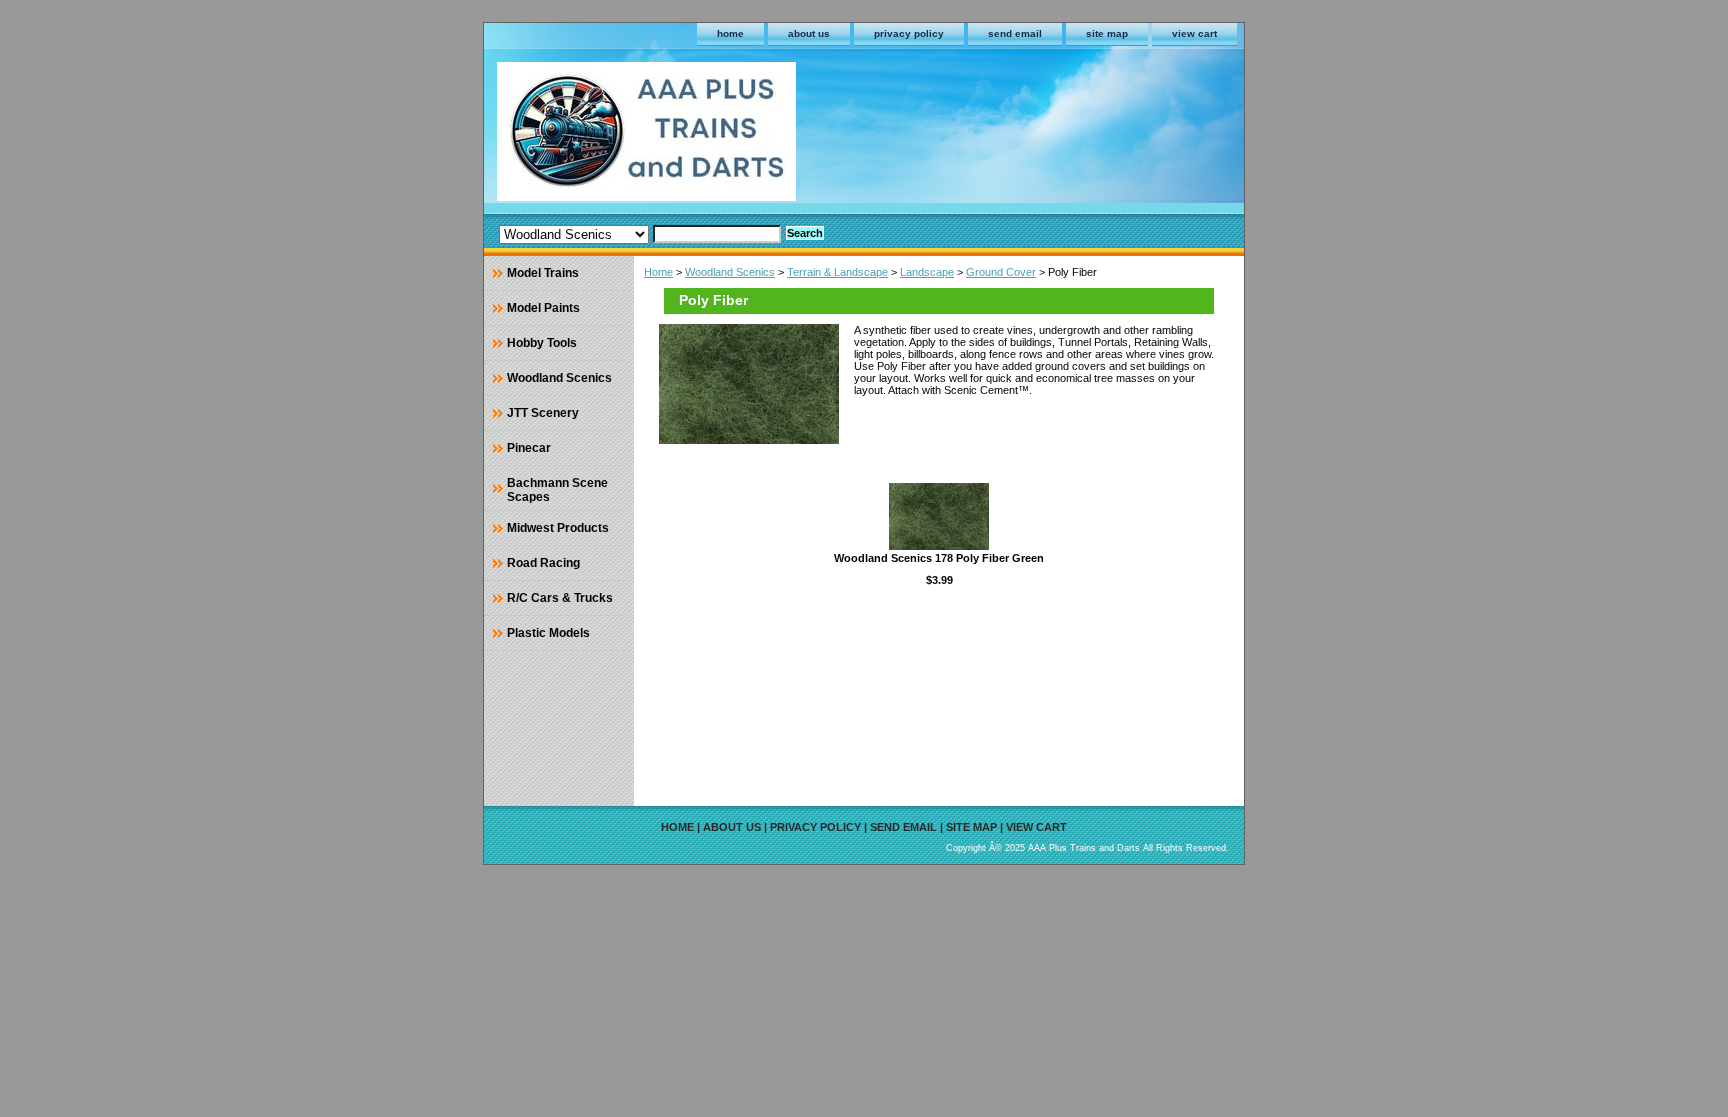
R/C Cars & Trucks (560, 598)
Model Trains (543, 273)
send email (1015, 33)
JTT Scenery (543, 413)
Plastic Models (548, 633)
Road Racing (543, 563)
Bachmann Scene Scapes (557, 490)
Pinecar (529, 448)
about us (809, 33)
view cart (1194, 33)
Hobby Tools (542, 343)
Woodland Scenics (730, 272)
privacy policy (909, 33)
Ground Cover (1001, 272)
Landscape (927, 272)
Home (658, 272)
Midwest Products (558, 528)
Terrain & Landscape (837, 272)
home (730, 33)
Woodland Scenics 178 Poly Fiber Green (939, 558)
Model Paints (543, 308)
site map (1107, 33)
